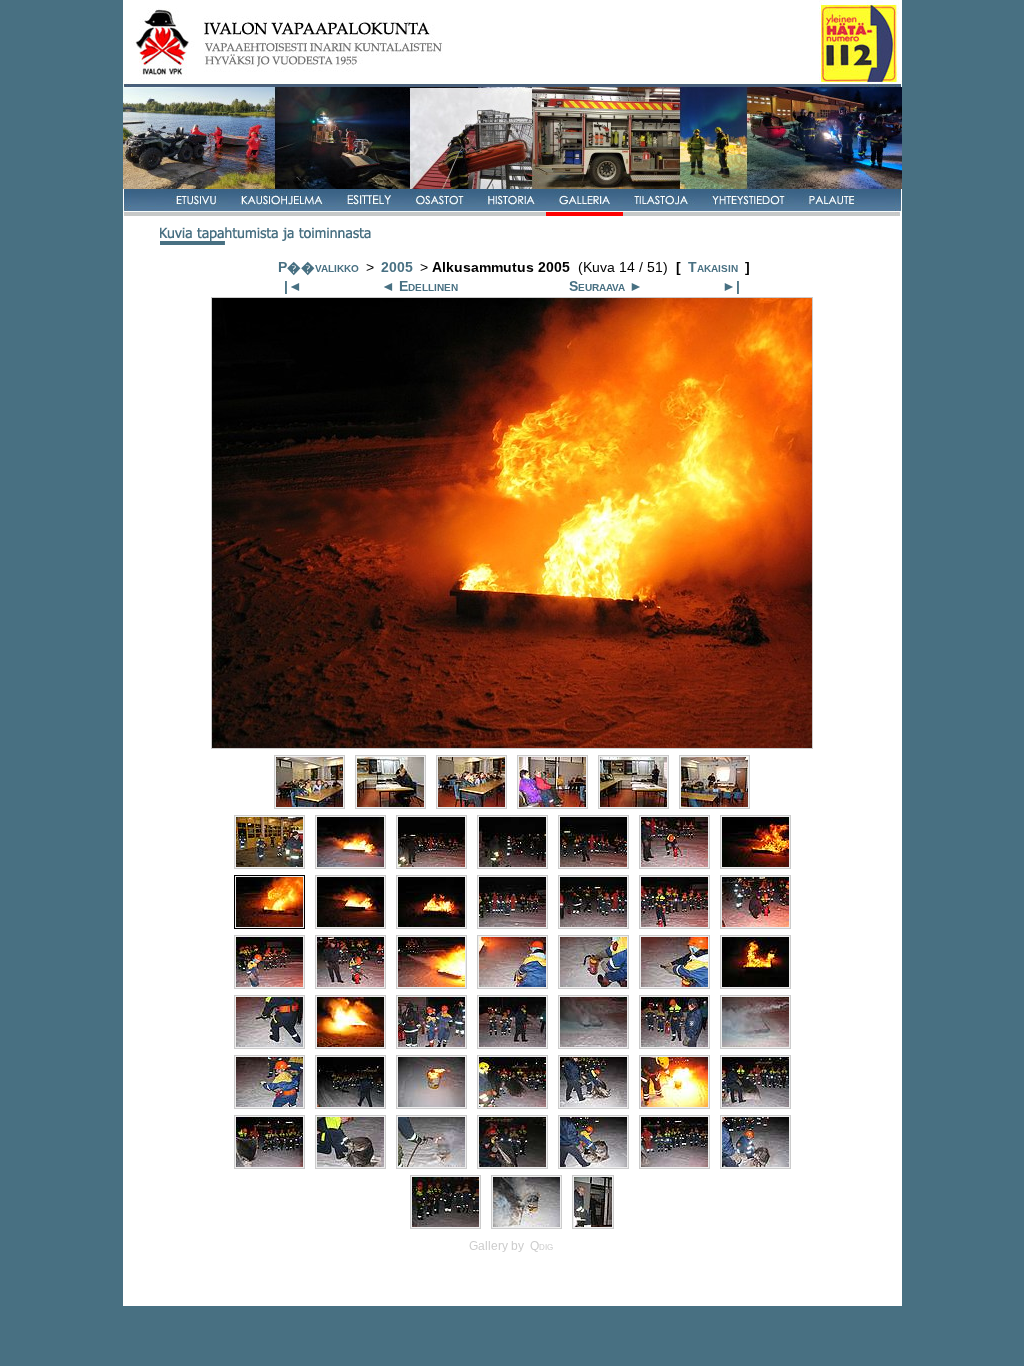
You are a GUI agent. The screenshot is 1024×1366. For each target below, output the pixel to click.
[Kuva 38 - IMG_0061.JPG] (512, 1103)
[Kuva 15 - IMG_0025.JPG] (350, 923)
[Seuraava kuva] (512, 743)
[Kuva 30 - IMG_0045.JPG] (431, 1043)
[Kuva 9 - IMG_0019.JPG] (431, 863)
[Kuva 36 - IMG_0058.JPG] (350, 1103)
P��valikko (318, 267)
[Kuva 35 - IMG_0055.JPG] (269, 1103)
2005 (397, 267)
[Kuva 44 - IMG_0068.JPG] (431, 1163)
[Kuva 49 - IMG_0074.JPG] (445, 1223)
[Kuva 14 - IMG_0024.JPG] (269, 923)
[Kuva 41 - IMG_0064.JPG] (755, 1103)
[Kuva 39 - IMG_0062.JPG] (593, 1103)
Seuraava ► (606, 286)
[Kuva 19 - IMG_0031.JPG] (674, 923)
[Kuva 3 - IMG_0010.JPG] (471, 803)
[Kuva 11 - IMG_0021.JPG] (593, 863)
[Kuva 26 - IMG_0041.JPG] (674, 983)
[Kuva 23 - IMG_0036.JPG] (431, 983)
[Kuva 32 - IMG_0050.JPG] (593, 1043)
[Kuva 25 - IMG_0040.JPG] (593, 983)
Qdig (541, 1246)
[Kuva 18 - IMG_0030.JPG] (593, 923)
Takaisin (713, 267)
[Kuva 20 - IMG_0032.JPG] (755, 923)
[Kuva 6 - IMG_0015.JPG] (714, 803)
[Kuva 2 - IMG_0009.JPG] (390, 803)
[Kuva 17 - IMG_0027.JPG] (512, 923)
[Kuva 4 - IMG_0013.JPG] (552, 803)
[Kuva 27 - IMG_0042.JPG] (755, 983)
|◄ (293, 286)
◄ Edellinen (419, 286)
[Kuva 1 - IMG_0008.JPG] (309, 803)
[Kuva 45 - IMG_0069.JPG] (512, 1163)
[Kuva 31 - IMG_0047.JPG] (512, 1043)
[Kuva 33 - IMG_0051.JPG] (674, 1043)
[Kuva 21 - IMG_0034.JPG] (269, 983)
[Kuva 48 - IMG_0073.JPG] (755, 1163)
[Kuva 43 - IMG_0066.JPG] (350, 1163)
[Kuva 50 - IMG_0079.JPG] (526, 1223)
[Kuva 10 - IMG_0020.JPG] (512, 863)
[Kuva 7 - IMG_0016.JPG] (269, 863)
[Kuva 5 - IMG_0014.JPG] (633, 803)
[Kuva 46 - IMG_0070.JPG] (593, 1163)
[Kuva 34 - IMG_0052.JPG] (755, 1043)
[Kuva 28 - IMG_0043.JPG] (269, 1043)
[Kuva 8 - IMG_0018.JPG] (350, 863)
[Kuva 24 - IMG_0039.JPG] (512, 983)
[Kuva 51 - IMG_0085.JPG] (593, 1223)
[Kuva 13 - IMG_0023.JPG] (755, 863)
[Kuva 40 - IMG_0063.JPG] (674, 1103)
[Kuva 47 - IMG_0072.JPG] (674, 1163)
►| (731, 286)
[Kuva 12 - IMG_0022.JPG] (674, 863)
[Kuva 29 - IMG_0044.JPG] (350, 1043)
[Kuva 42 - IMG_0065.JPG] (269, 1163)
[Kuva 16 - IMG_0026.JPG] (431, 923)
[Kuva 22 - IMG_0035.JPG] (350, 983)
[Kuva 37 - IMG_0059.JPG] (431, 1103)
